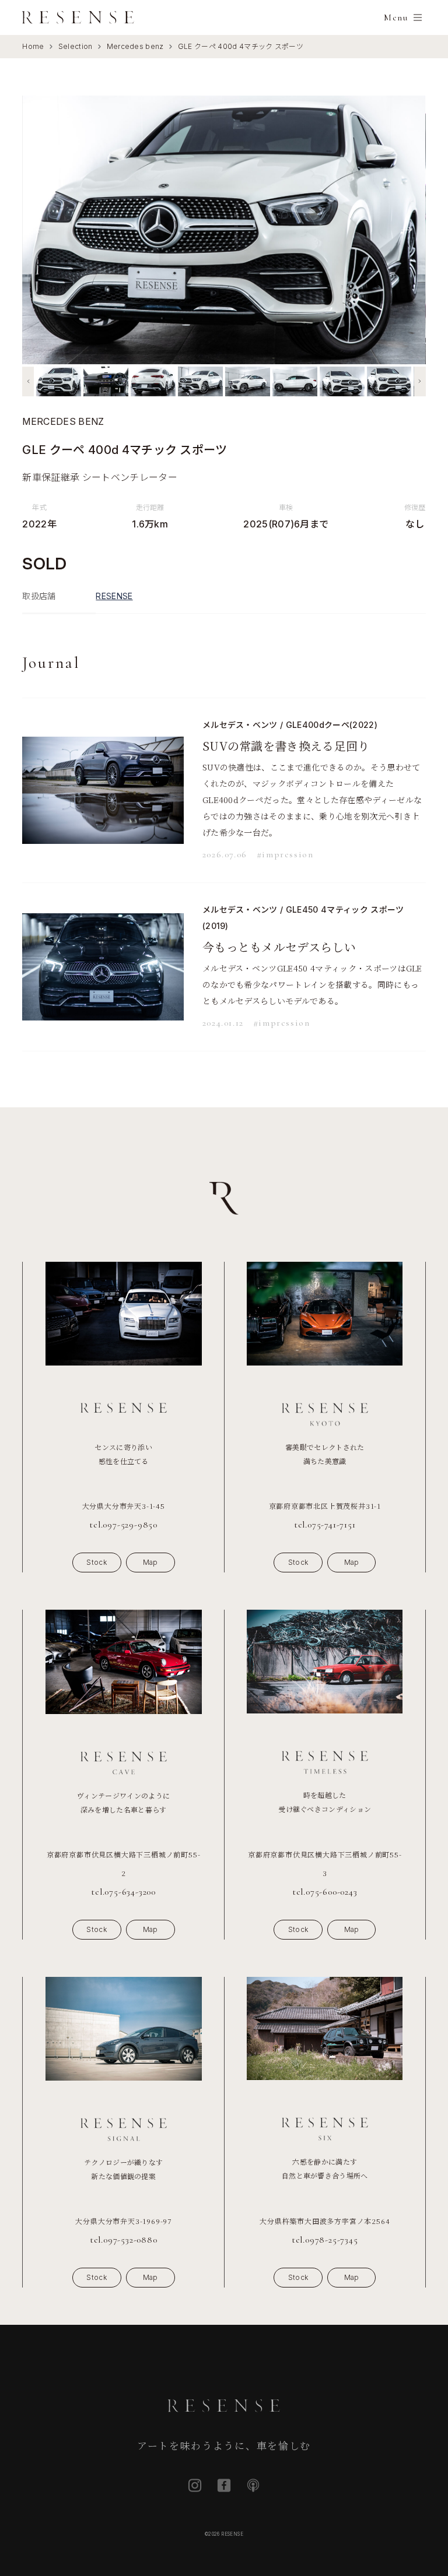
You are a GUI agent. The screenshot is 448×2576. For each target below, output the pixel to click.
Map (150, 1562)
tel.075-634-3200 (123, 1892)
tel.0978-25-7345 (325, 2240)
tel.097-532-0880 (124, 2240)
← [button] (41, 229)
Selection (76, 46)
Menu (396, 17)
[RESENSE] (78, 17)
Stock (97, 1562)
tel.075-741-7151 (325, 1525)
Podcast (253, 2485)
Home (33, 46)
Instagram (195, 2485)
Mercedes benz (135, 46)
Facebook (224, 2485)
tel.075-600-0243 (325, 1892)
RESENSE (114, 596)
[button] (28, 381)
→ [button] (407, 229)
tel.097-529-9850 (123, 1525)
